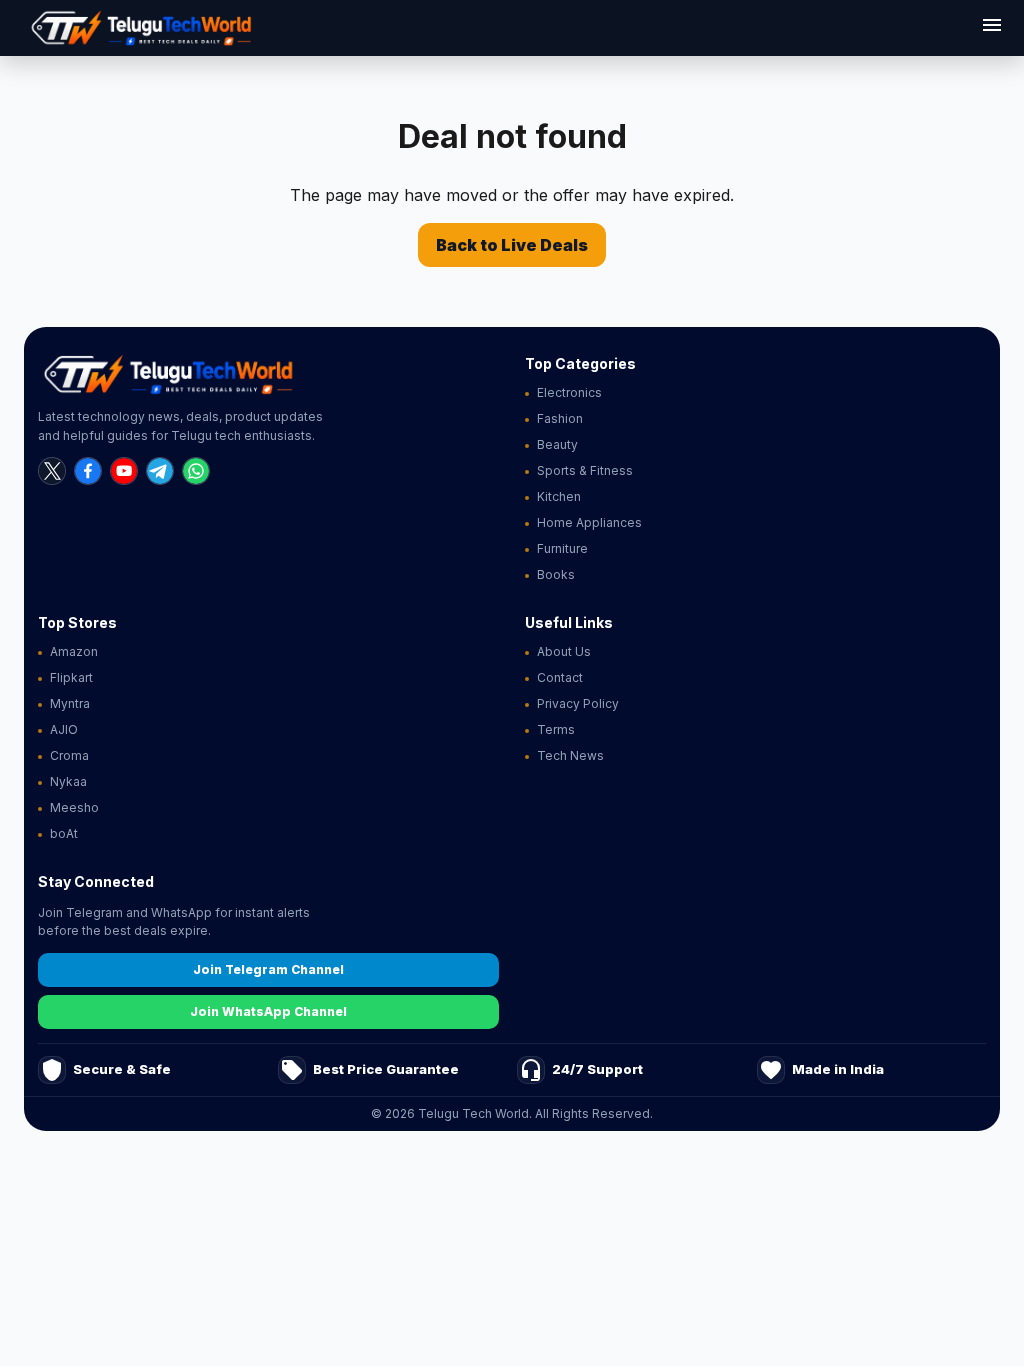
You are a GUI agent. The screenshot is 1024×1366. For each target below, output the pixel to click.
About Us (564, 651)
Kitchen (559, 496)
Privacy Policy (578, 703)
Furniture (562, 548)
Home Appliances (589, 522)
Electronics (569, 392)
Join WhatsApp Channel (268, 1011)
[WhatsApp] (196, 471)
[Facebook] (88, 471)
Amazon (74, 651)
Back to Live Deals (512, 245)
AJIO (64, 729)
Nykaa (68, 781)
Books (556, 574)
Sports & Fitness (585, 470)
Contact (560, 677)
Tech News (570, 755)
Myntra (70, 703)
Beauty (557, 444)
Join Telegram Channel (268, 969)
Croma (69, 755)
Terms (556, 729)
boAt (64, 833)
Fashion (560, 418)
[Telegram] (160, 471)
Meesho (74, 807)
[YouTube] (124, 471)
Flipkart (71, 677)
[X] (52, 471)
